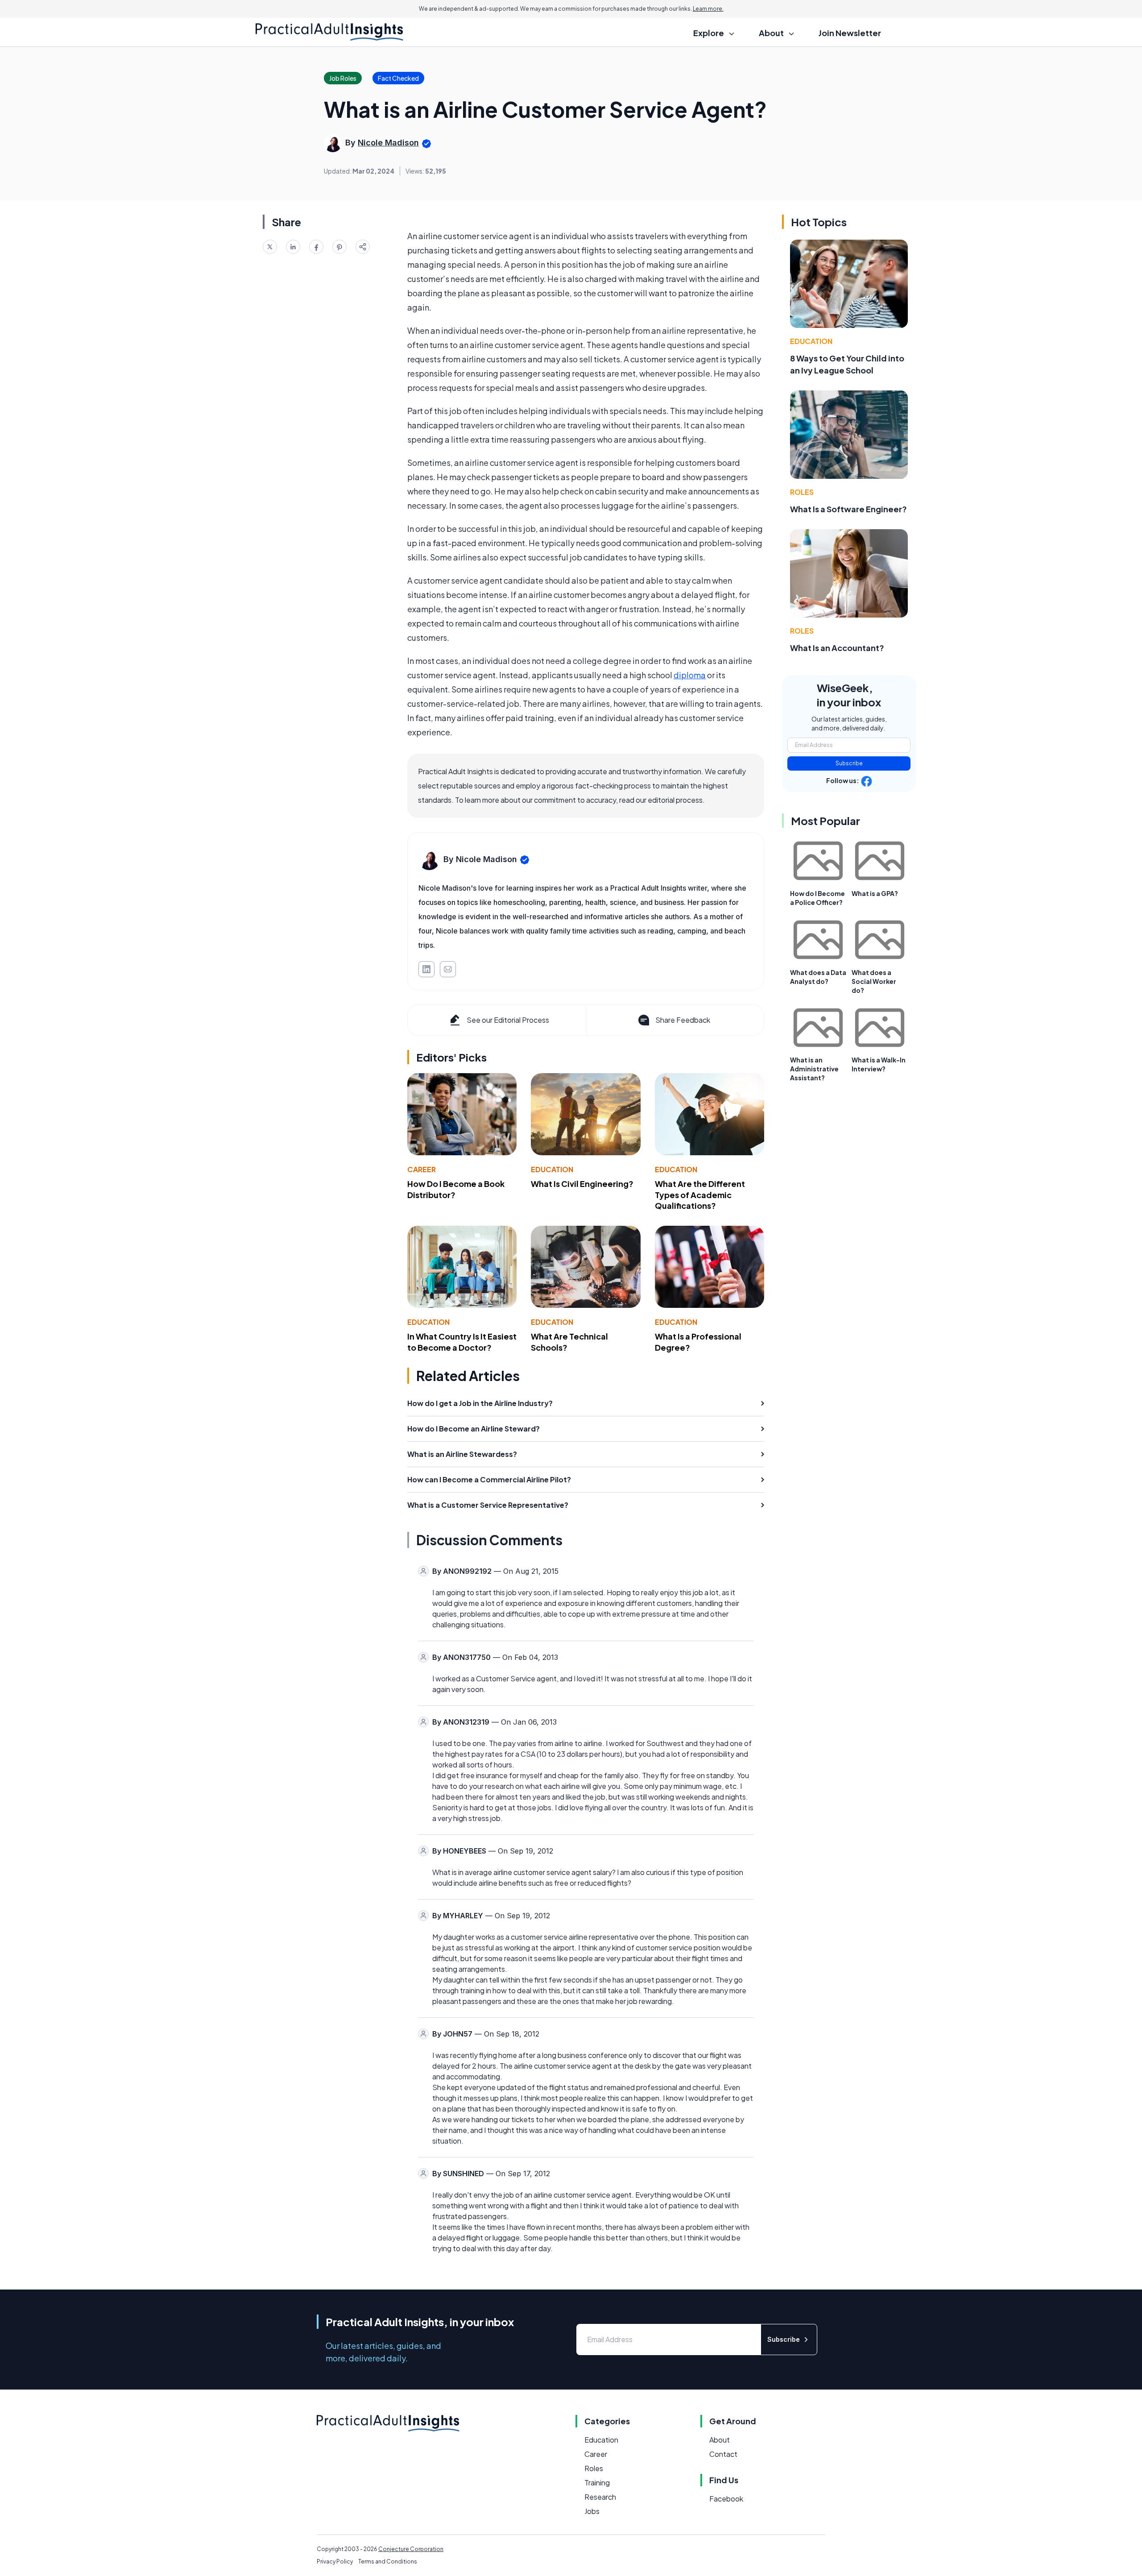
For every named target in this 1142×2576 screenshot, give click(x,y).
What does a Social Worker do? (874, 981)
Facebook (726, 2499)
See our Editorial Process (508, 1020)
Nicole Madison (388, 143)
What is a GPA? (875, 893)
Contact (723, 2454)
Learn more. (708, 9)
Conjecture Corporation (411, 2549)
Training (597, 2483)
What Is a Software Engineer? (848, 509)
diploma (690, 675)
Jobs (592, 2511)
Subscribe (849, 763)
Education (552, 1169)
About (720, 2440)
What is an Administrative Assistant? (814, 1069)
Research (600, 2497)
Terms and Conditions (388, 2561)
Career (422, 1169)
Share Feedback (683, 1020)
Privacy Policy (335, 2561)
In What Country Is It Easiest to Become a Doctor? (462, 1342)
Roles (802, 492)
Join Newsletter (850, 33)
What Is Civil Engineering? (582, 1184)
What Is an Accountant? (837, 648)
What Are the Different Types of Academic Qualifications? (700, 1195)
